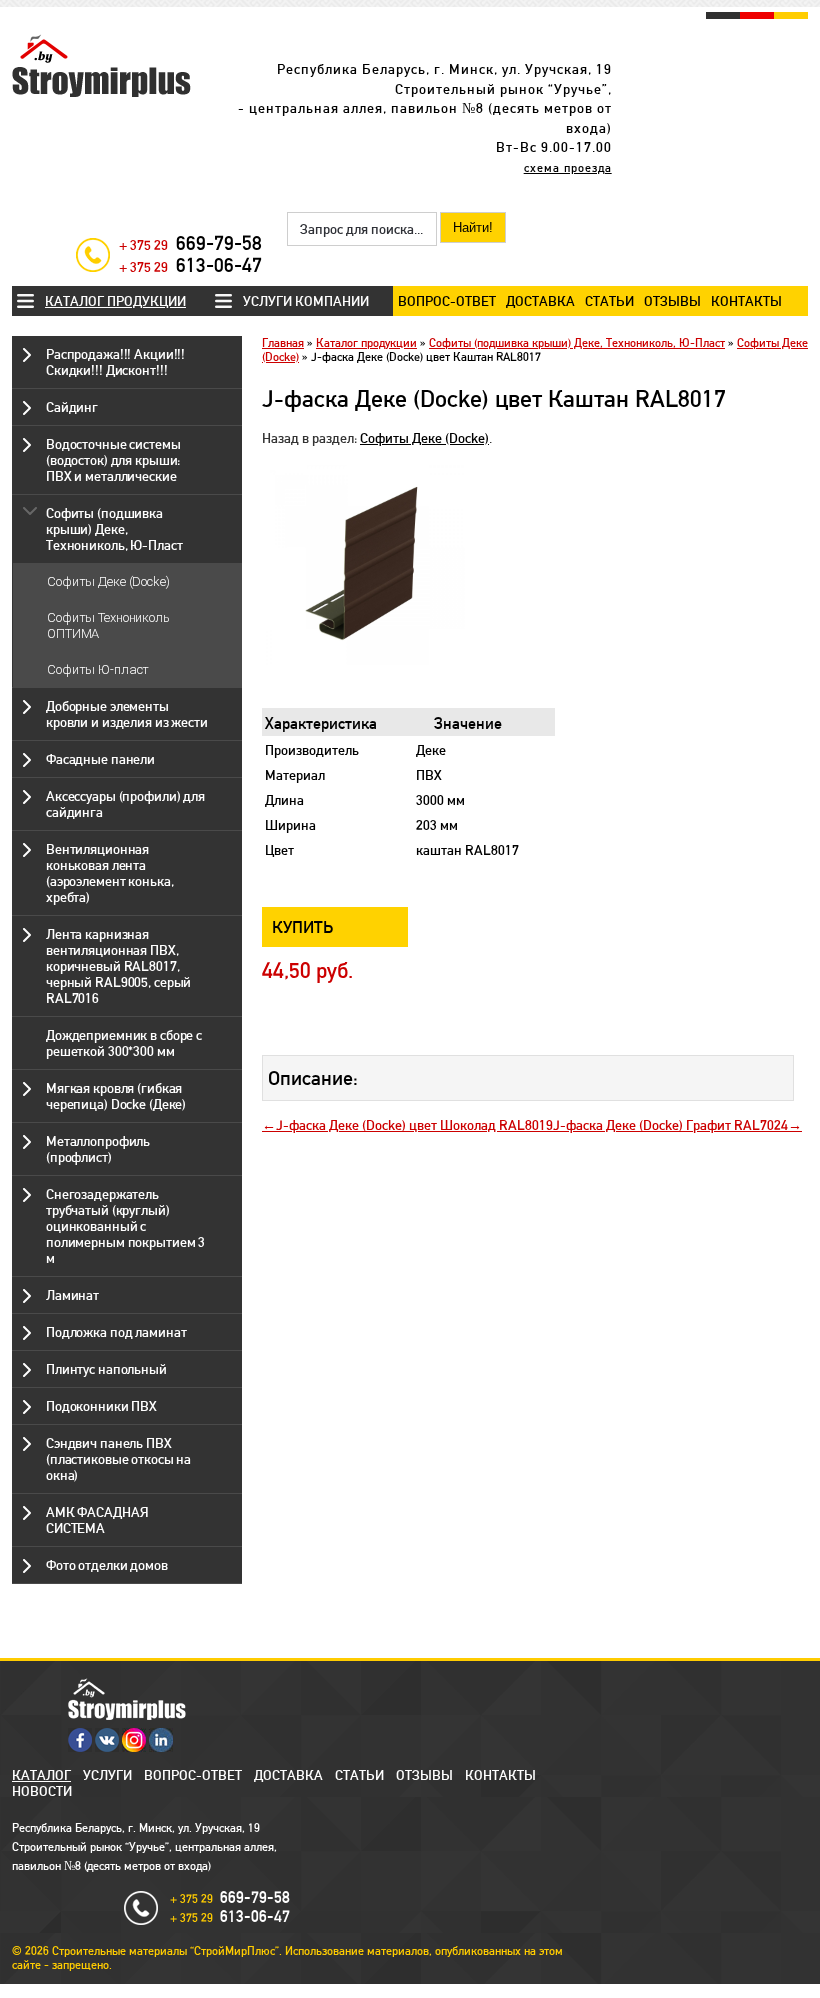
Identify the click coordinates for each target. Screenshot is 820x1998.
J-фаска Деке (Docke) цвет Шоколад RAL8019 (414, 1125)
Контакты (746, 301)
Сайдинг (72, 407)
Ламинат (72, 1295)
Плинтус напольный (106, 1369)
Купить (303, 927)
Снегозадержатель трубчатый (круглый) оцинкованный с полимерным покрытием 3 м (125, 1226)
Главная (283, 343)
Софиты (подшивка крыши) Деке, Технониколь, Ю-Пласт (114, 529)
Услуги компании (306, 301)
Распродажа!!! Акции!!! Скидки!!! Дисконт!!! (115, 362)
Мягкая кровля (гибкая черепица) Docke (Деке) (116, 1096)
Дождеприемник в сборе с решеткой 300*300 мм (124, 1043)
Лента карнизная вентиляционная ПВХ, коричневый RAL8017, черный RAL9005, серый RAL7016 (118, 966)
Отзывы (672, 301)
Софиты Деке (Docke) (108, 581)
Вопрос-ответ (447, 301)
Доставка (540, 301)
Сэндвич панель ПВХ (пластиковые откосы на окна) (118, 1459)
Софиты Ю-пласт (98, 669)
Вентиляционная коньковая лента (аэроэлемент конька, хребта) (109, 873)
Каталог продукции (115, 301)
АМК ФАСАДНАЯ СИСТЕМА (97, 1520)
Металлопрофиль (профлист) (98, 1149)
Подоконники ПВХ (101, 1406)
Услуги (107, 1775)
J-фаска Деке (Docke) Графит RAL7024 (670, 1125)
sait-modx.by (374, 1991)
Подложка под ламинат (116, 1332)
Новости (42, 1791)
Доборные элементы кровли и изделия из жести (127, 714)
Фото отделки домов (107, 1565)
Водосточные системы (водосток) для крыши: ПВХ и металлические (113, 460)
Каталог (41, 1775)
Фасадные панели (100, 759)
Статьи (609, 301)
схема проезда (568, 168)
